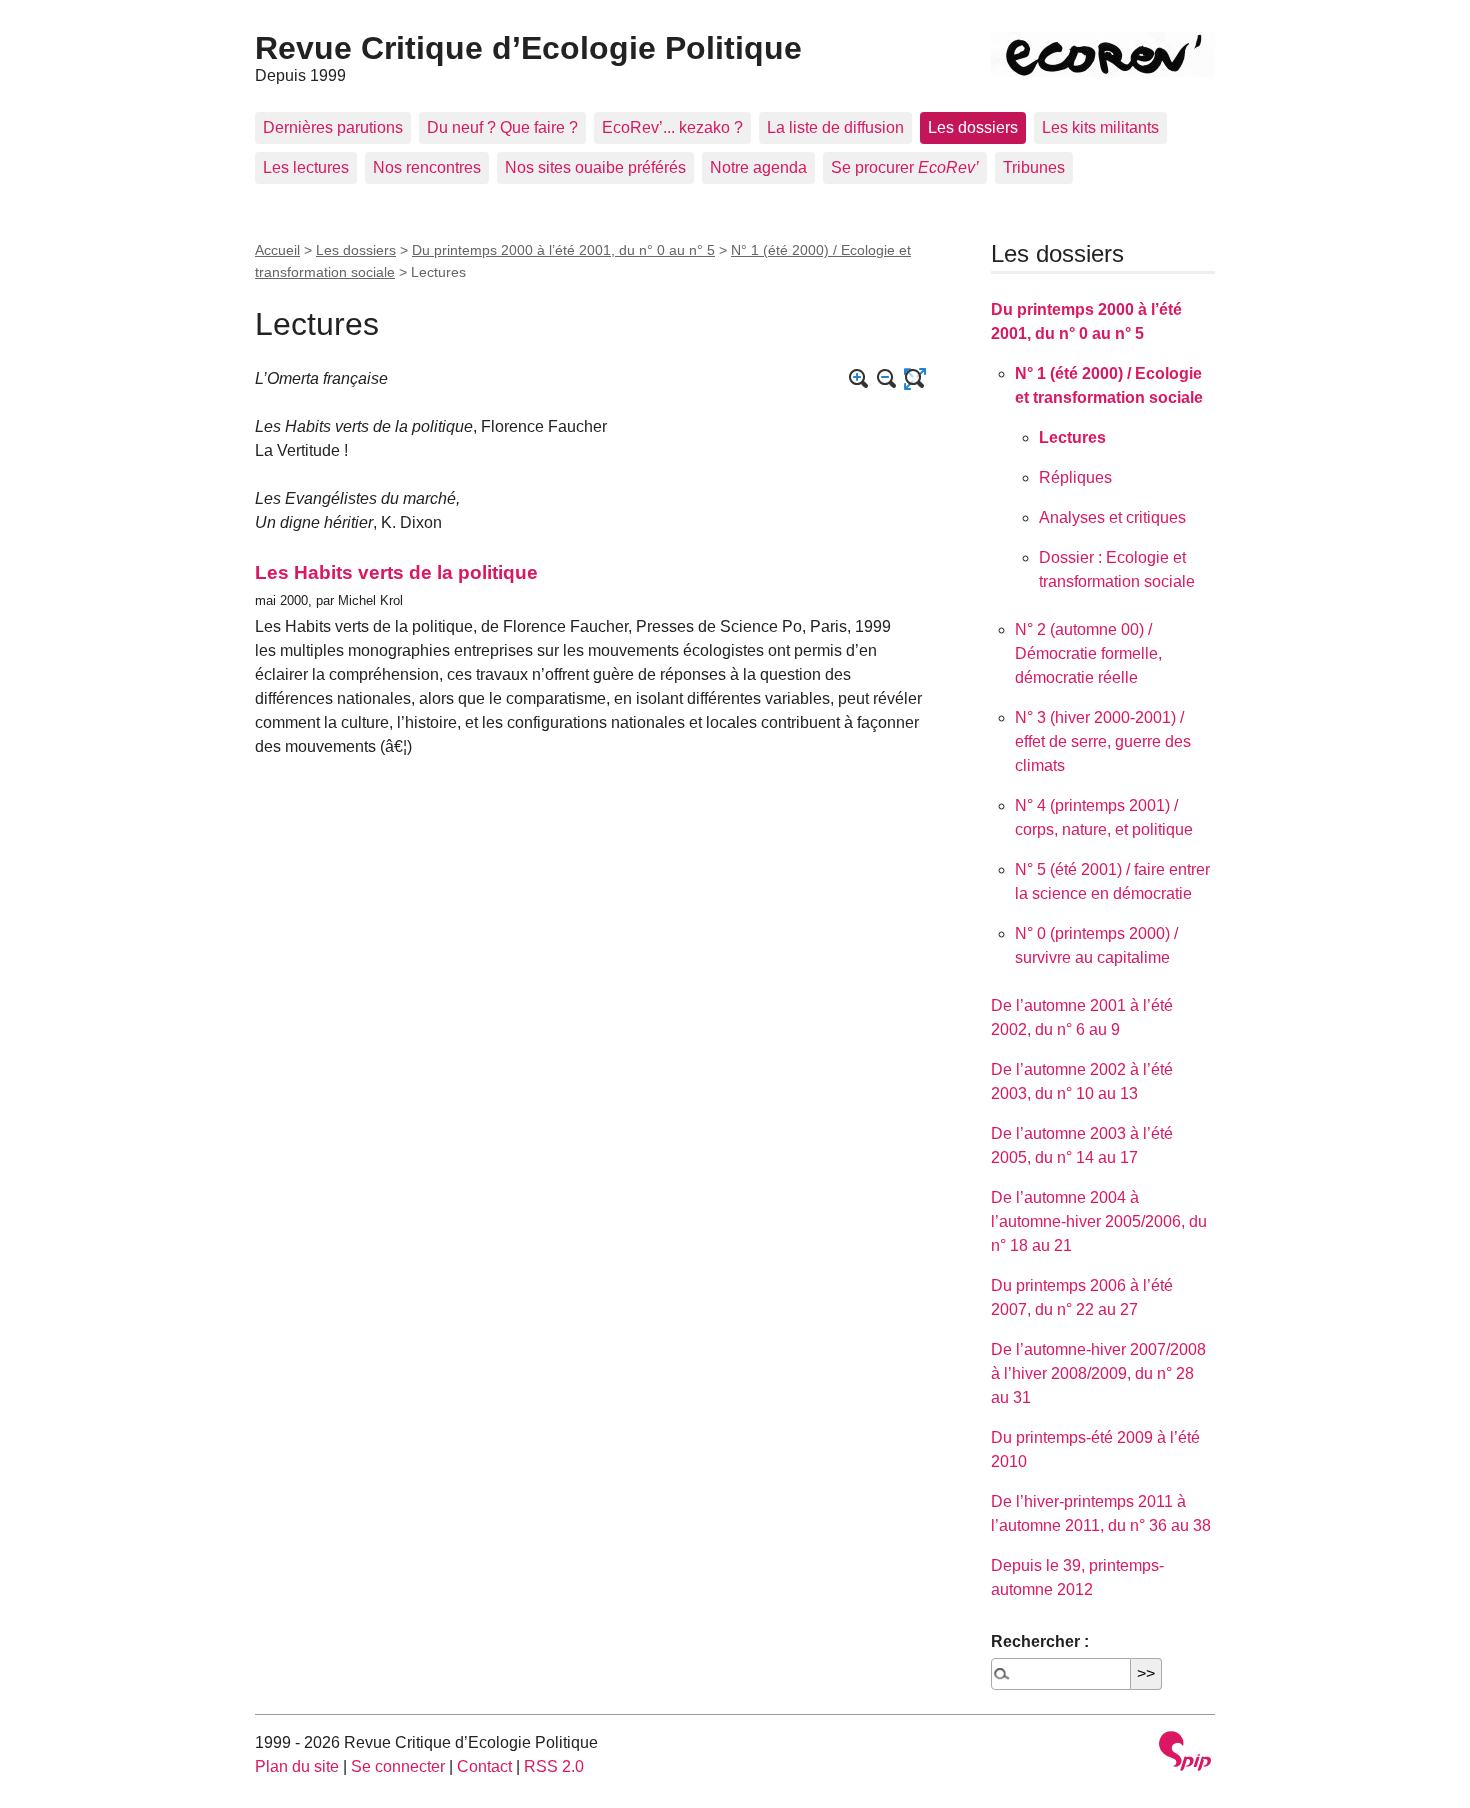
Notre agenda (758, 167)
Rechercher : (1040, 1641)
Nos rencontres (427, 167)
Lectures (1072, 437)
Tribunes (1034, 167)
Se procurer (905, 167)
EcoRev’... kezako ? (672, 127)
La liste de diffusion (835, 127)
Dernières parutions (333, 127)
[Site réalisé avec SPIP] (1185, 1753)
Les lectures (306, 167)
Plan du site (297, 1766)
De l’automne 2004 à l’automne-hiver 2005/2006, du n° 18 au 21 (1099, 1221)
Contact (484, 1766)
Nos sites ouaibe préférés (595, 167)
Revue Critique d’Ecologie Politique (528, 48)
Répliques (1075, 477)
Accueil (277, 250)
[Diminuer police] (887, 379)
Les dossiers (973, 127)
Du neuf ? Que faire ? (502, 127)
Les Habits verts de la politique (396, 572)
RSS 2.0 (554, 1766)
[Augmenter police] (859, 379)
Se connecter (398, 1766)
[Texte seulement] (915, 379)
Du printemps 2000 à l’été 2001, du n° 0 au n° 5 (563, 250)
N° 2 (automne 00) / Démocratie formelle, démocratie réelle (1088, 653)
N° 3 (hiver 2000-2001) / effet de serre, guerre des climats (1103, 741)
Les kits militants (1100, 127)
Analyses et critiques (1112, 517)
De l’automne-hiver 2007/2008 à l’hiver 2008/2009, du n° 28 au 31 (1098, 1373)
